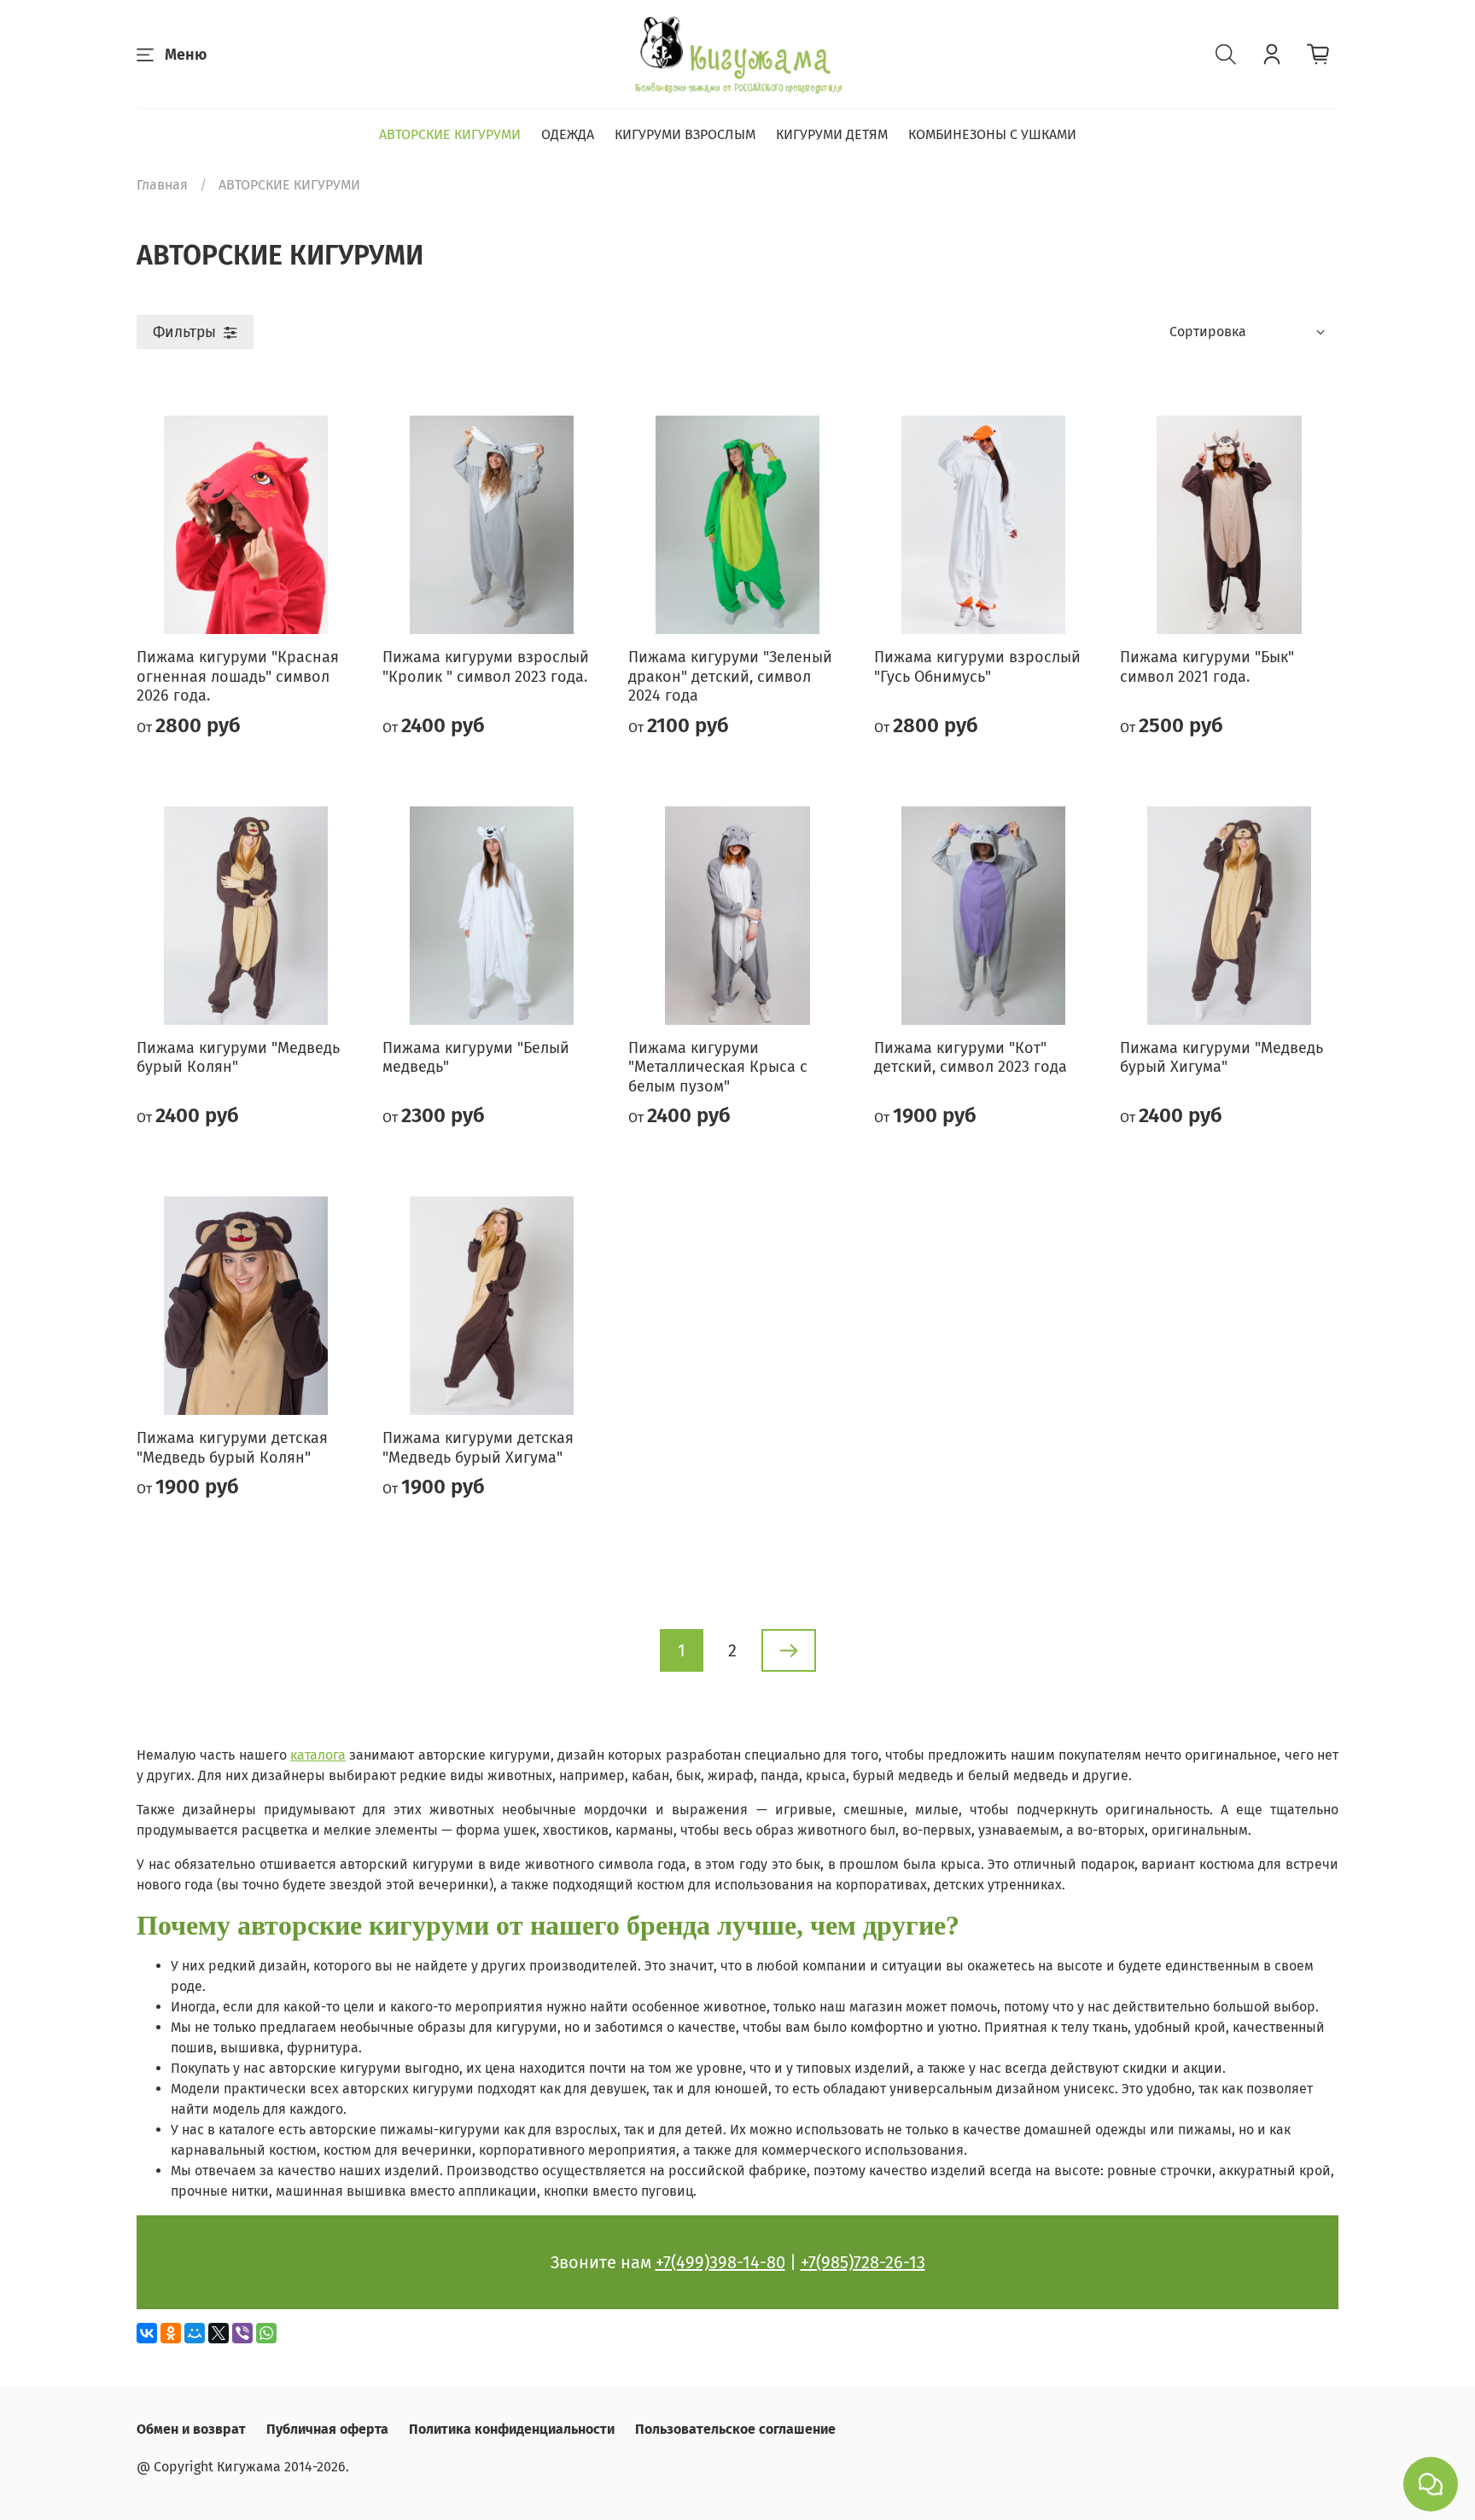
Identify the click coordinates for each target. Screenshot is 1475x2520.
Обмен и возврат (191, 2429)
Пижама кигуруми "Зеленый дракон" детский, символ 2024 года (730, 676)
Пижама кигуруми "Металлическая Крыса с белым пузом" (718, 1067)
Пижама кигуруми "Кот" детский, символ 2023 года (971, 1058)
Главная (162, 185)
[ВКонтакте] (147, 2333)
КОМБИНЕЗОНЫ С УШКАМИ (992, 134)
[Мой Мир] (195, 2333)
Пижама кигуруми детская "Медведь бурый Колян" (232, 1448)
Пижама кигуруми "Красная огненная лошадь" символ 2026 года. (238, 676)
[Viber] (242, 2333)
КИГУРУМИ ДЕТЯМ (832, 134)
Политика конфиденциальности (512, 2429)
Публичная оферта (327, 2429)
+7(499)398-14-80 (720, 2262)
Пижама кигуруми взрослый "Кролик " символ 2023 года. (486, 667)
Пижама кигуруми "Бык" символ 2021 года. (1207, 667)
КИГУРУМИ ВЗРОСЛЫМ (685, 134)
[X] (219, 2333)
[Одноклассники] (171, 2333)
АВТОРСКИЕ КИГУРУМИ (450, 134)
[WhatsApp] (266, 2333)
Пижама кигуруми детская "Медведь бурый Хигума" (478, 1448)
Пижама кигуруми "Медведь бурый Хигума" (1221, 1058)
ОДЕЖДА (568, 134)
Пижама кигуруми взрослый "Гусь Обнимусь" (977, 667)
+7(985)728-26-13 (863, 2262)
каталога (318, 1755)
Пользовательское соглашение (735, 2429)
